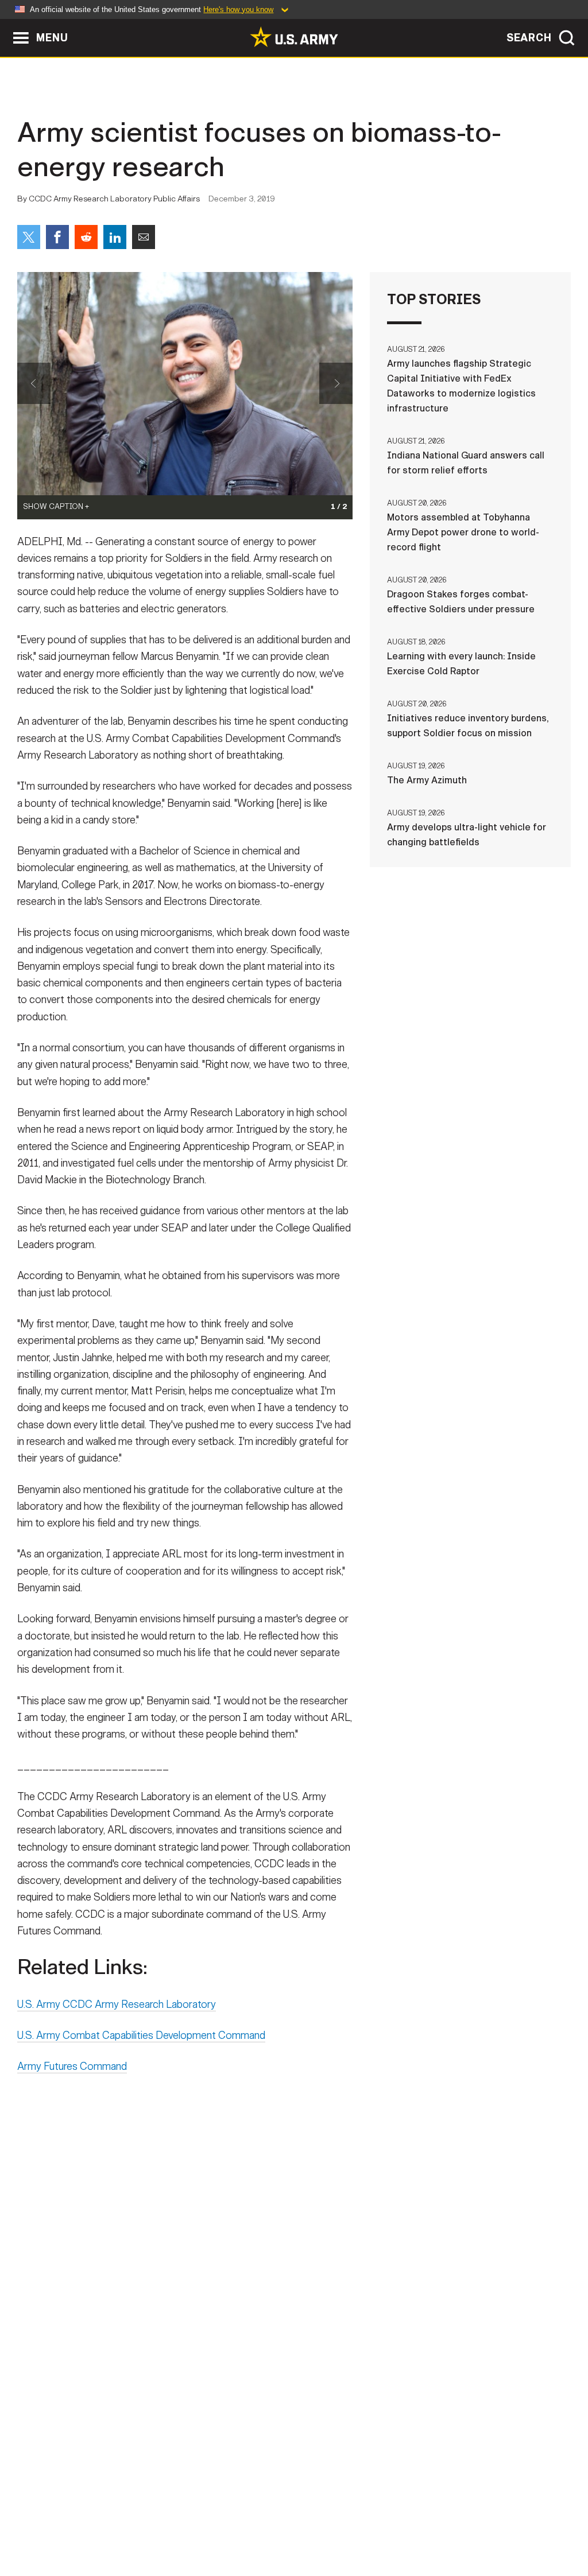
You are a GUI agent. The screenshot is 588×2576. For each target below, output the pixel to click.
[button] (6, 24)
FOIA (364, 2526)
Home (43, 2526)
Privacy (160, 2526)
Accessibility (303, 2526)
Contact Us (98, 2526)
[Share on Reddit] (86, 237)
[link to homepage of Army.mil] (294, 37)
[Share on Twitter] (29, 237)
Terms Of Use (225, 2526)
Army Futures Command (72, 2066)
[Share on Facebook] (57, 237)
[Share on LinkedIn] (115, 237)
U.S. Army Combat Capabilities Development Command (141, 2035)
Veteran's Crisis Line (510, 2526)
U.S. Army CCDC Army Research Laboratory (117, 2004)
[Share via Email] (144, 237)
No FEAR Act (419, 2526)
